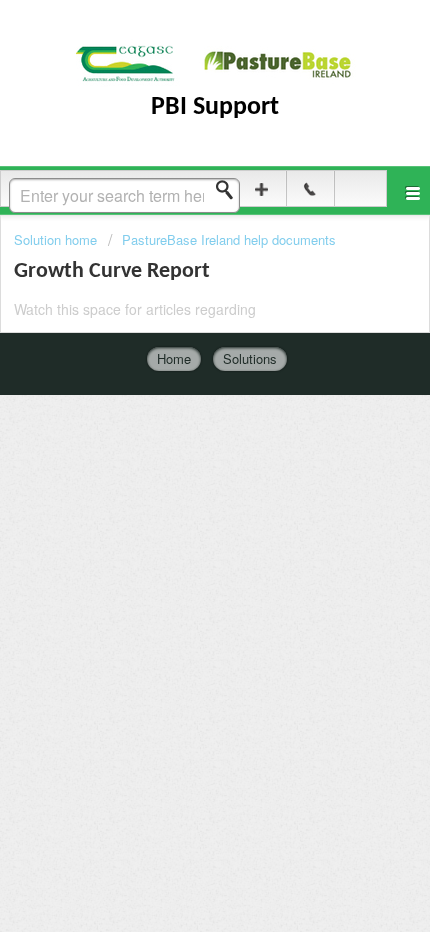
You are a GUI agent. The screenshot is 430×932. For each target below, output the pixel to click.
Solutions (250, 358)
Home (174, 358)
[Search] (230, 190)
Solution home (57, 239)
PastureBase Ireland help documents (229, 239)
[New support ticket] (261, 188)
